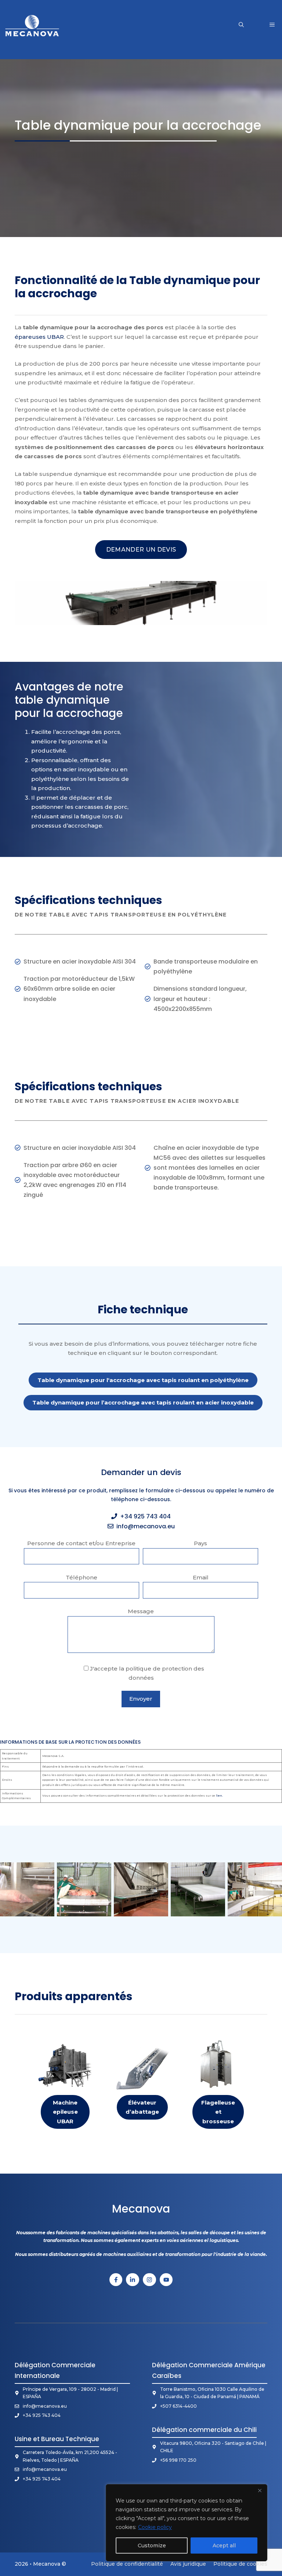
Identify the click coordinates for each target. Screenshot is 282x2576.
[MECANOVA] (32, 25)
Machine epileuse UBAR (65, 2112)
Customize (152, 2545)
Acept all (224, 2545)
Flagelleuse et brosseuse (218, 2112)
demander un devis (141, 550)
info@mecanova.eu (146, 1526)
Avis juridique (188, 2564)
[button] (241, 25)
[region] (187, 2523)
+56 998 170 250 (178, 2460)
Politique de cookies (240, 2564)
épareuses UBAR (39, 337)
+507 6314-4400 (178, 2406)
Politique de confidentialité (127, 2564)
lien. (219, 1795)
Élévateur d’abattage (142, 2107)
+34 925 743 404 (145, 1516)
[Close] (260, 2490)
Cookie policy (155, 2527)
